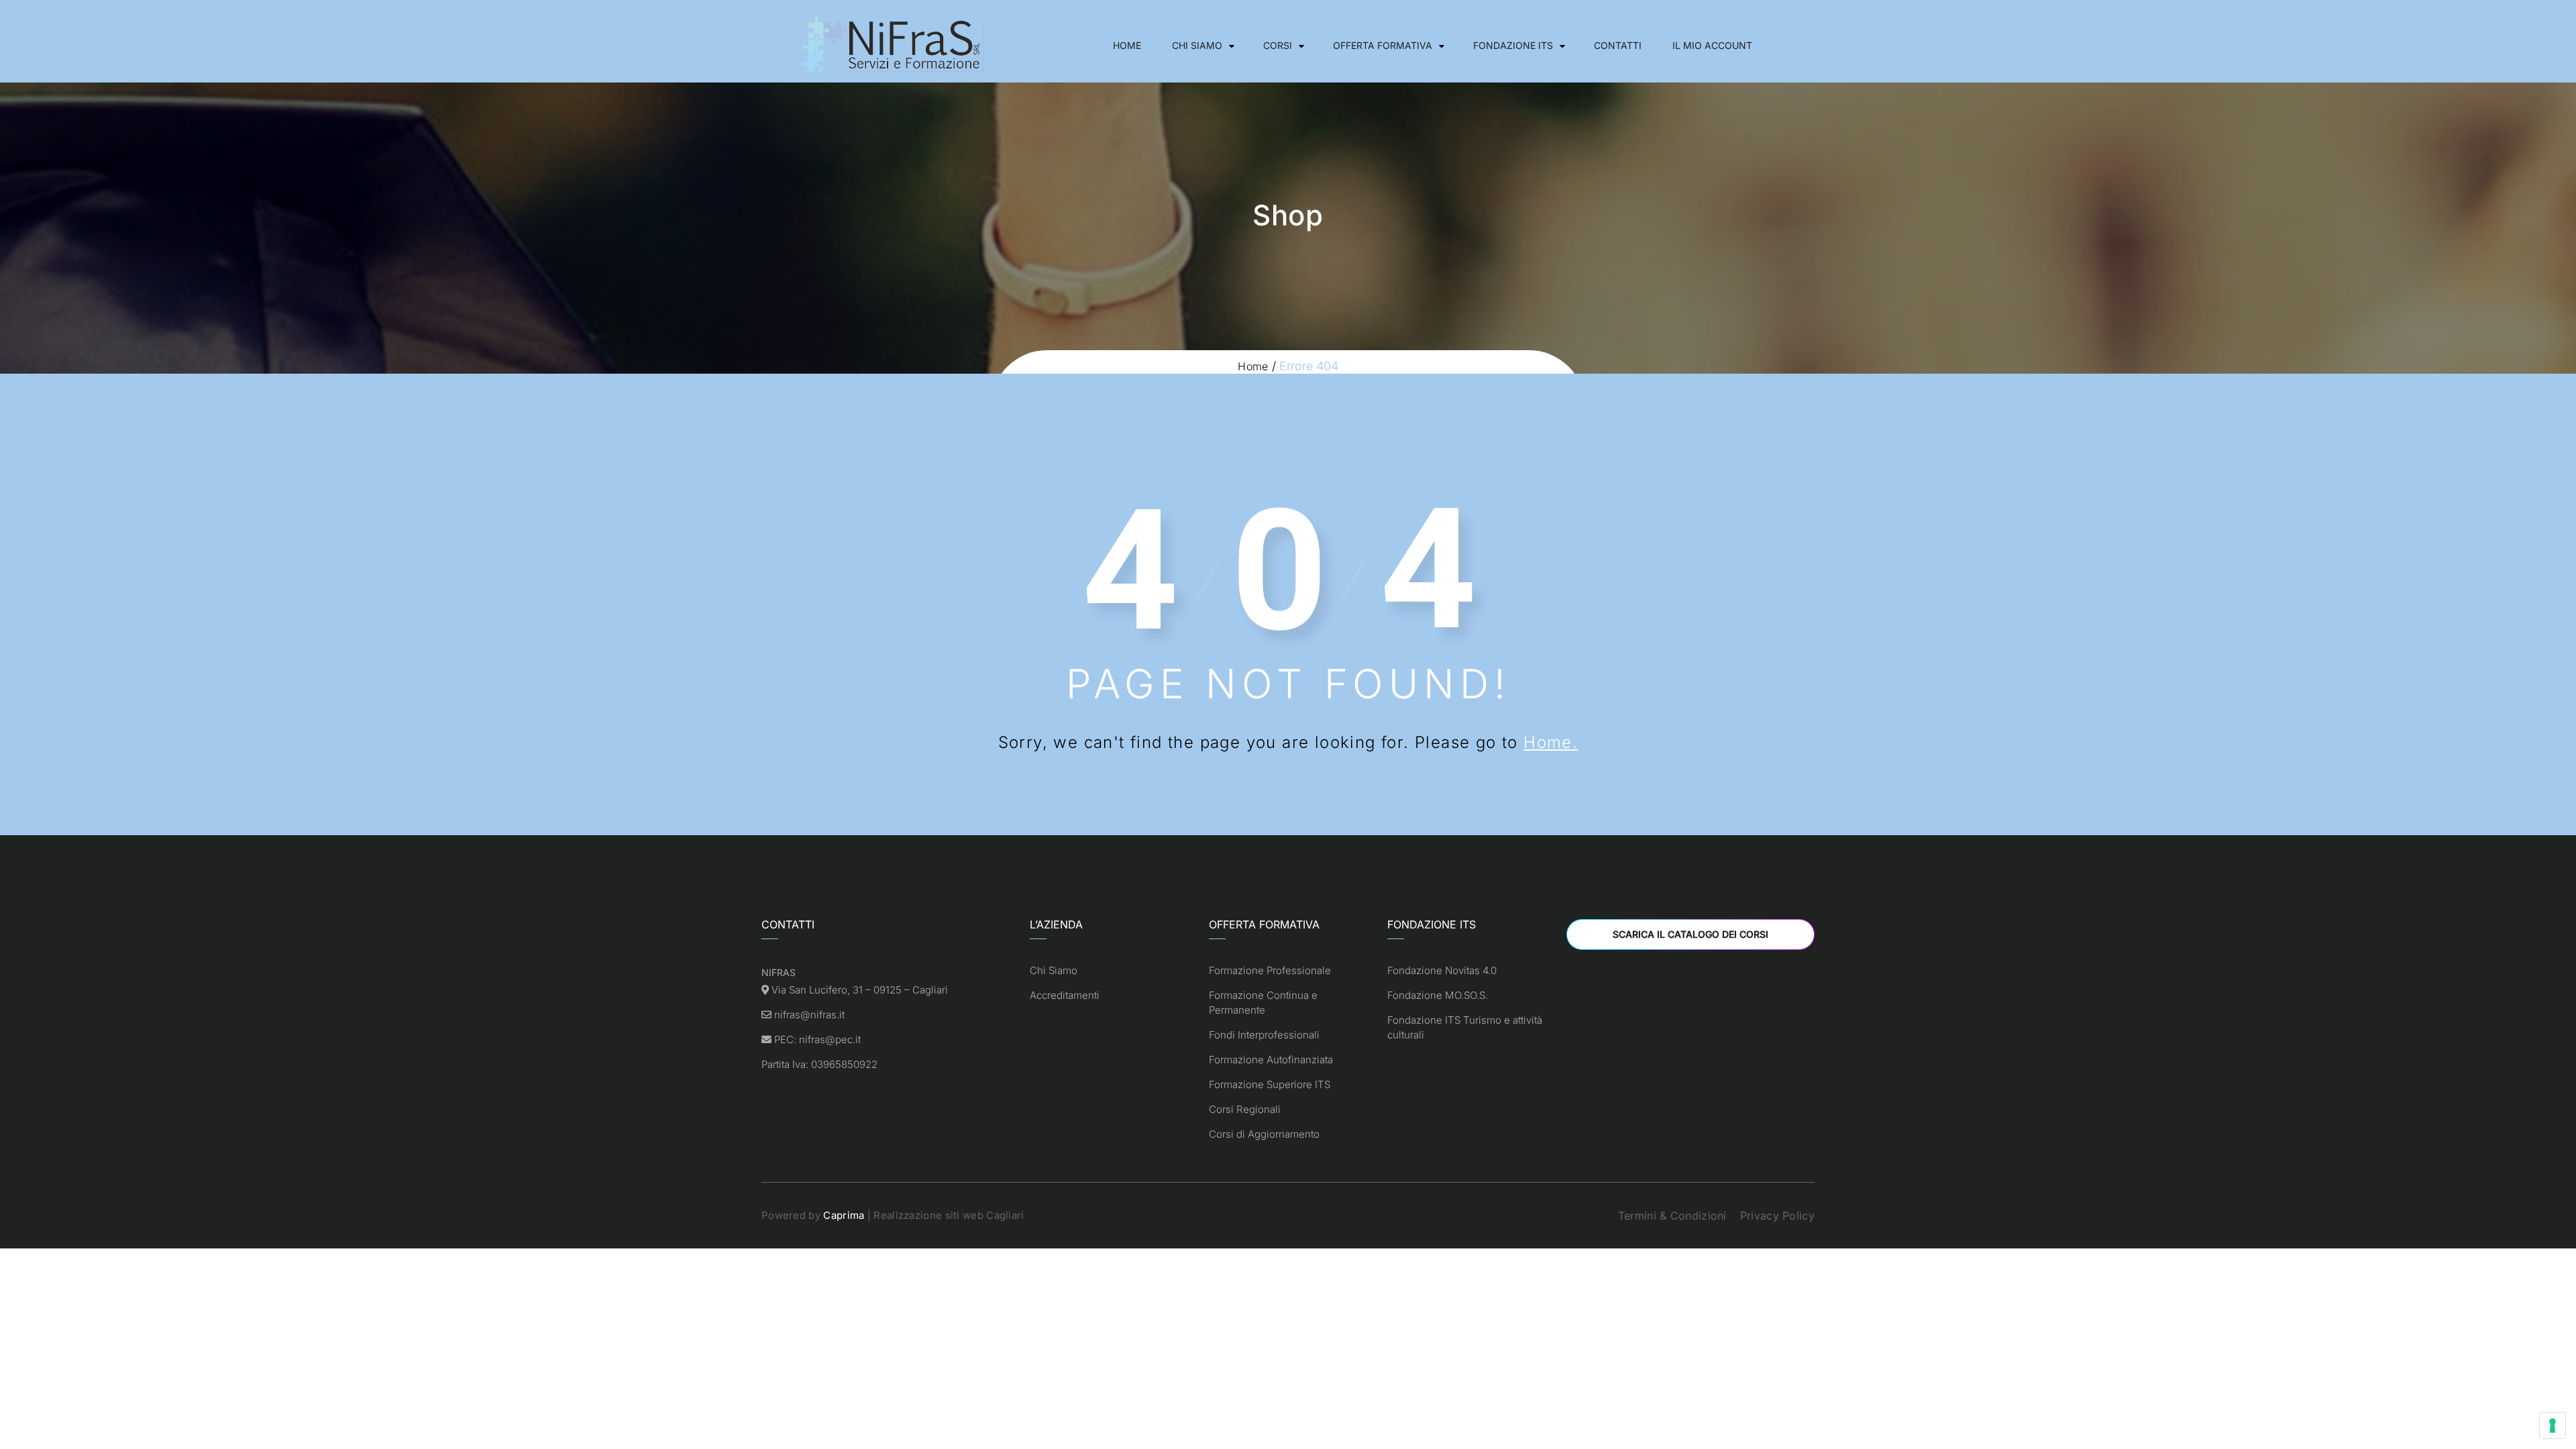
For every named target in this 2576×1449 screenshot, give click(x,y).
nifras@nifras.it (809, 1015)
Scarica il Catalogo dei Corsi (1690, 934)
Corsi (1278, 45)
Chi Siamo (1197, 45)
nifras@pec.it (830, 1039)
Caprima (844, 1215)
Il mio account (1712, 45)
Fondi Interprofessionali (1264, 1035)
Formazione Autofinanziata (1271, 1060)
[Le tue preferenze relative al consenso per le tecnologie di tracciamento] (2553, 1426)
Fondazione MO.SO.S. (1438, 995)
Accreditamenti (1065, 995)
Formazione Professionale (1270, 970)
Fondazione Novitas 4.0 (1442, 970)
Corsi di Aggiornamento (1264, 1134)
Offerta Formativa (1383, 45)
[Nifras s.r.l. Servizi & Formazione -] (896, 45)
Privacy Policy (1777, 1216)
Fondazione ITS (1513, 45)
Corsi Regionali (1245, 1109)
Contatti (1618, 45)
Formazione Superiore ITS (1270, 1084)
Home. (1551, 742)
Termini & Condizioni (1672, 1216)
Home (1127, 45)
